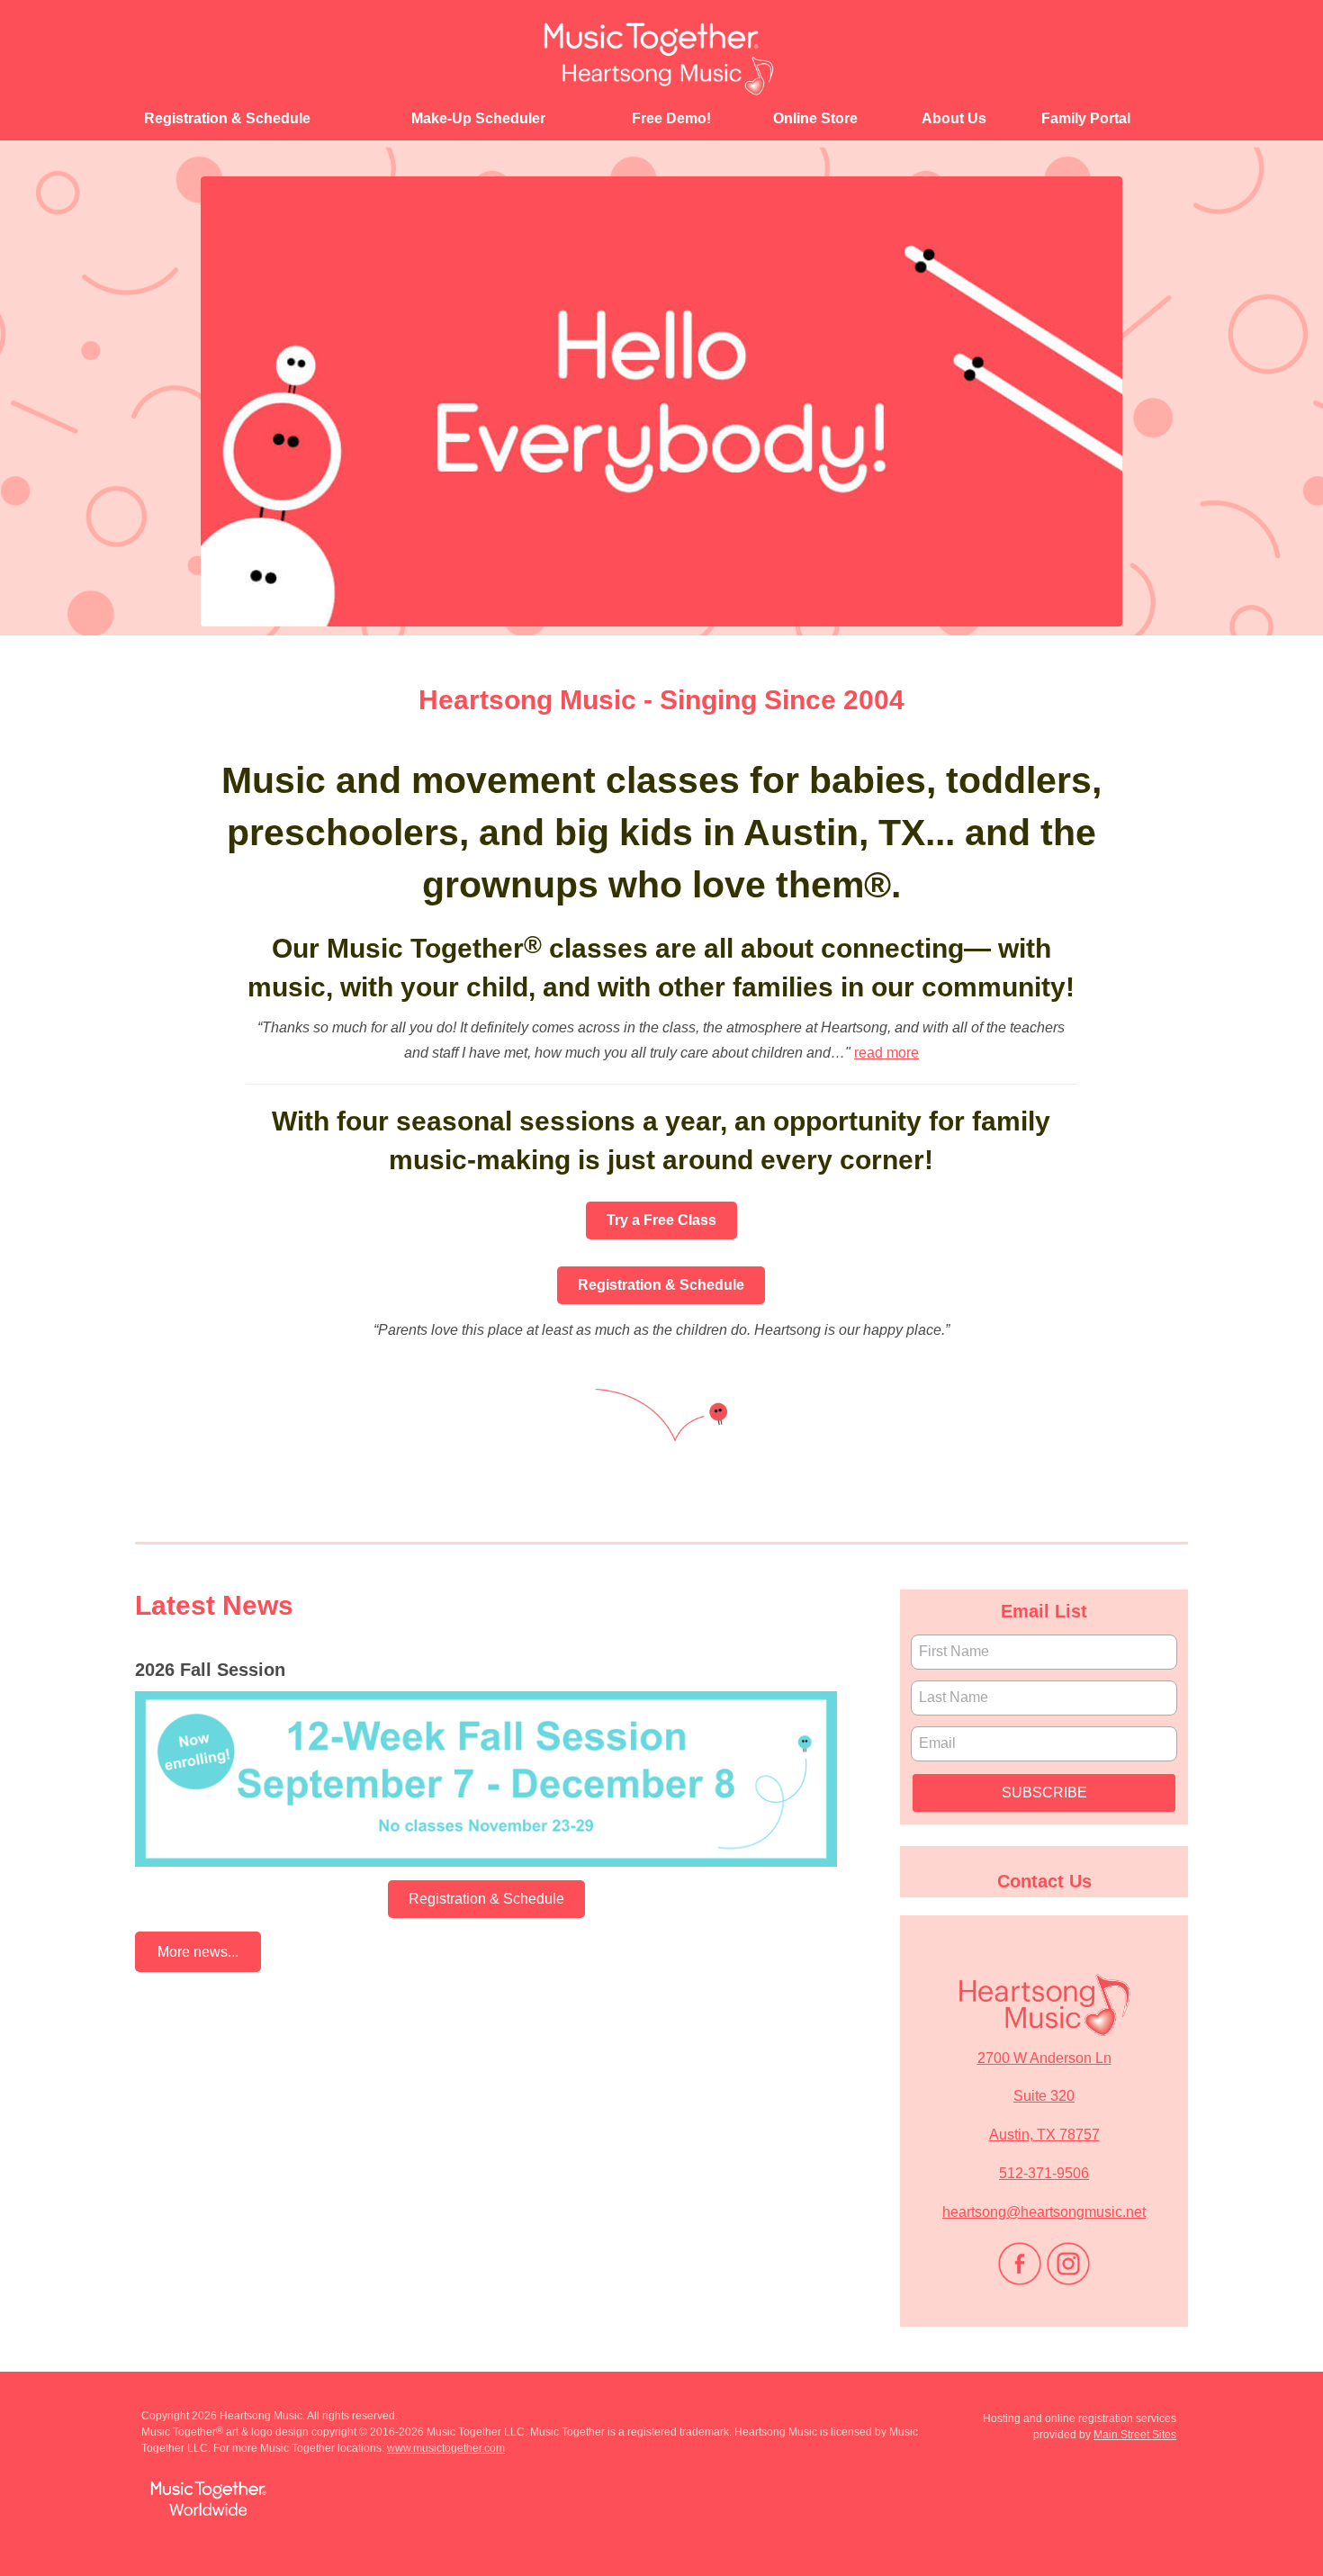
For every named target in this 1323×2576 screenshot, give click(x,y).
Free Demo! (671, 118)
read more (886, 1053)
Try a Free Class (661, 1220)
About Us (954, 118)
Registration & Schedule (227, 118)
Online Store (815, 118)
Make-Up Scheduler (478, 118)
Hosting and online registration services (1080, 2418)
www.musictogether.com (446, 2448)
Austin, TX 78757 (1044, 2135)
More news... (198, 1952)
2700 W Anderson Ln (1044, 2058)
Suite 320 (1044, 2096)
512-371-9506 (1044, 2173)
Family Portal (1086, 118)
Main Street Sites (1135, 2435)
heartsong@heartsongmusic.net (1044, 2212)
